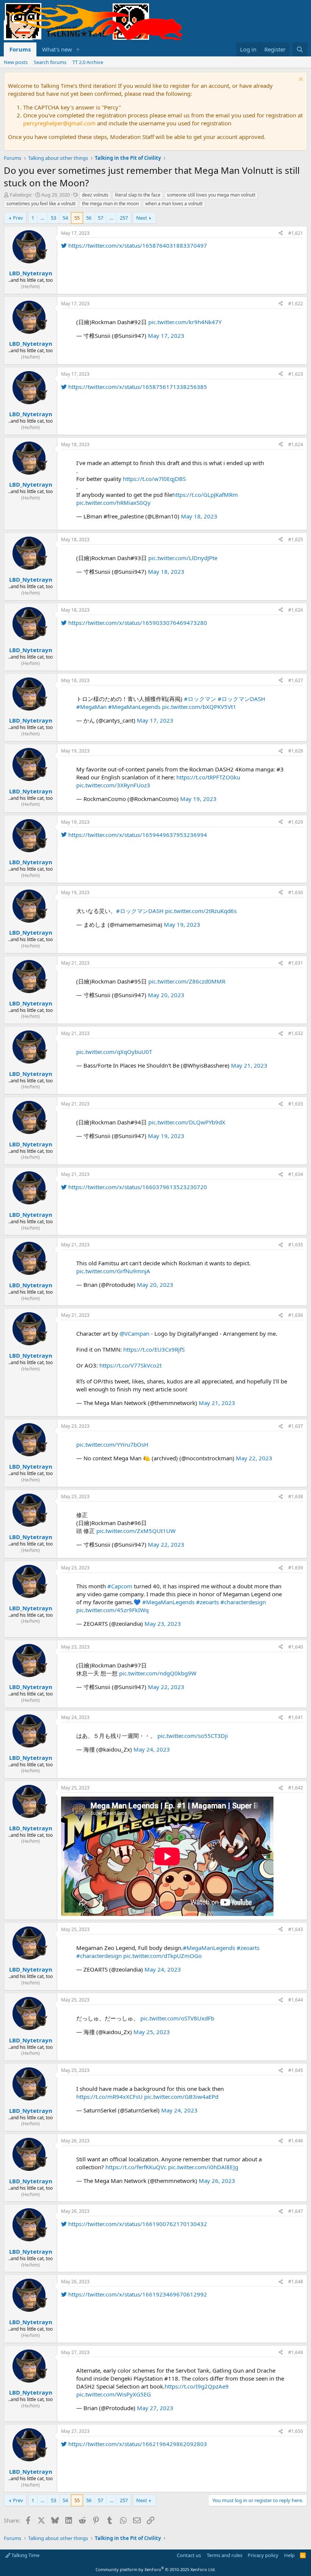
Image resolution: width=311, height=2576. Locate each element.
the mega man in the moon (110, 204)
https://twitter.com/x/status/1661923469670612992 (137, 2294)
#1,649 (296, 2352)
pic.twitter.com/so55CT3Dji (193, 1736)
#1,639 (296, 1568)
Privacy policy (263, 2555)
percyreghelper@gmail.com (59, 123)
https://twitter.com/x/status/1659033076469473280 (137, 623)
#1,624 (296, 444)
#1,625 (296, 539)
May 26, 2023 (217, 2181)
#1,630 (296, 892)
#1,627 (296, 680)
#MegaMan (91, 707)
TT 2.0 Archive (88, 62)
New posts (16, 62)
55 (77, 218)
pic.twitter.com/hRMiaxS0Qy (113, 503)
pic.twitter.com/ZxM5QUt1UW (136, 1531)
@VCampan (134, 1333)
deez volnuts (95, 195)
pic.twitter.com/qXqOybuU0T (114, 1052)
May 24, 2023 (152, 1749)
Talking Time (25, 2555)
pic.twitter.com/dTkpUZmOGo (163, 1956)
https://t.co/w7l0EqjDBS (154, 479)
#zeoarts (207, 1602)
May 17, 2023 (166, 336)
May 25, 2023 (152, 2032)
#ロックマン (200, 699)
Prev (18, 218)
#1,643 (296, 1929)
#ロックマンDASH (241, 699)
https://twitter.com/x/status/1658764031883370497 (137, 245)
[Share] (281, 233)
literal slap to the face (138, 195)
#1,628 (296, 751)
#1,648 (296, 2282)
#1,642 (296, 1788)
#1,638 (296, 1496)
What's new (57, 49)
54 (65, 218)
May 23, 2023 (163, 1624)
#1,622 (296, 304)
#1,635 (296, 1245)
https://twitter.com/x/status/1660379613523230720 (137, 1187)
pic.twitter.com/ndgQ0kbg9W (158, 1673)
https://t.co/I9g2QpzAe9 (197, 2386)
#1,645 (296, 2070)
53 (53, 218)
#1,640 (296, 1647)
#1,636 (296, 1315)
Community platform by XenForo (156, 2569)
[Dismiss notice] (300, 80)
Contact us (189, 2555)
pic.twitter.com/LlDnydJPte (183, 558)
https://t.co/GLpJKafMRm (205, 495)
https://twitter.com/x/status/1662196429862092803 (137, 2444)
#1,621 (296, 233)
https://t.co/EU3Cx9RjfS (154, 1349)
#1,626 (296, 610)
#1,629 (296, 822)
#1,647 (296, 2211)
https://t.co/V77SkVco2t (130, 1365)
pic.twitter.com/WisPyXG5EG (114, 2394)
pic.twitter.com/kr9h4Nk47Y (185, 322)
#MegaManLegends (134, 707)
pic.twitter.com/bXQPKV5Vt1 (199, 707)
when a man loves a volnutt (174, 204)
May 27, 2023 (155, 2408)
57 (101, 218)
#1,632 (296, 1033)
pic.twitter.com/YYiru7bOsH (112, 1444)
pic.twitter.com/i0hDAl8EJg (203, 2167)
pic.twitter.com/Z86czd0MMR (187, 981)
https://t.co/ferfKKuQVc (136, 2167)
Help (289, 2555)
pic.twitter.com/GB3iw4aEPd (181, 2097)
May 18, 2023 (199, 516)
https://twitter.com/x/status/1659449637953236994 (137, 835)
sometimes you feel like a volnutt (41, 204)
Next (142, 218)
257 (124, 218)
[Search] (300, 49)
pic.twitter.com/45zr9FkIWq (112, 1610)
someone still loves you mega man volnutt (211, 195)
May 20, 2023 (166, 995)
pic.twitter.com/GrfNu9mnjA (113, 1271)
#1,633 (296, 1104)
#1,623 (296, 374)
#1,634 (296, 1174)
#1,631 (296, 963)
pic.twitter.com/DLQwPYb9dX (187, 1122)
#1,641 (296, 1717)
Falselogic (21, 195)
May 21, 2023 (249, 1065)
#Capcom (120, 1586)
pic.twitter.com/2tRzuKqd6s (201, 911)
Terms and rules (225, 2555)
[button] (78, 49)
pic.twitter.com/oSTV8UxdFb (177, 2018)
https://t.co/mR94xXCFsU (109, 2097)
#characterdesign (243, 1602)
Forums (20, 49)
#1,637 (296, 1426)
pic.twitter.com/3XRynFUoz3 (113, 785)
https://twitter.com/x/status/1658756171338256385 (137, 387)
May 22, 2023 (254, 1458)
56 (89, 218)
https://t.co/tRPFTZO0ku (208, 777)
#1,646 (296, 2141)
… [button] (42, 218)
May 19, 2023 (198, 799)
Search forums (50, 62)
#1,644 (296, 2000)
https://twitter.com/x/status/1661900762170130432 (137, 2224)
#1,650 (296, 2431)
